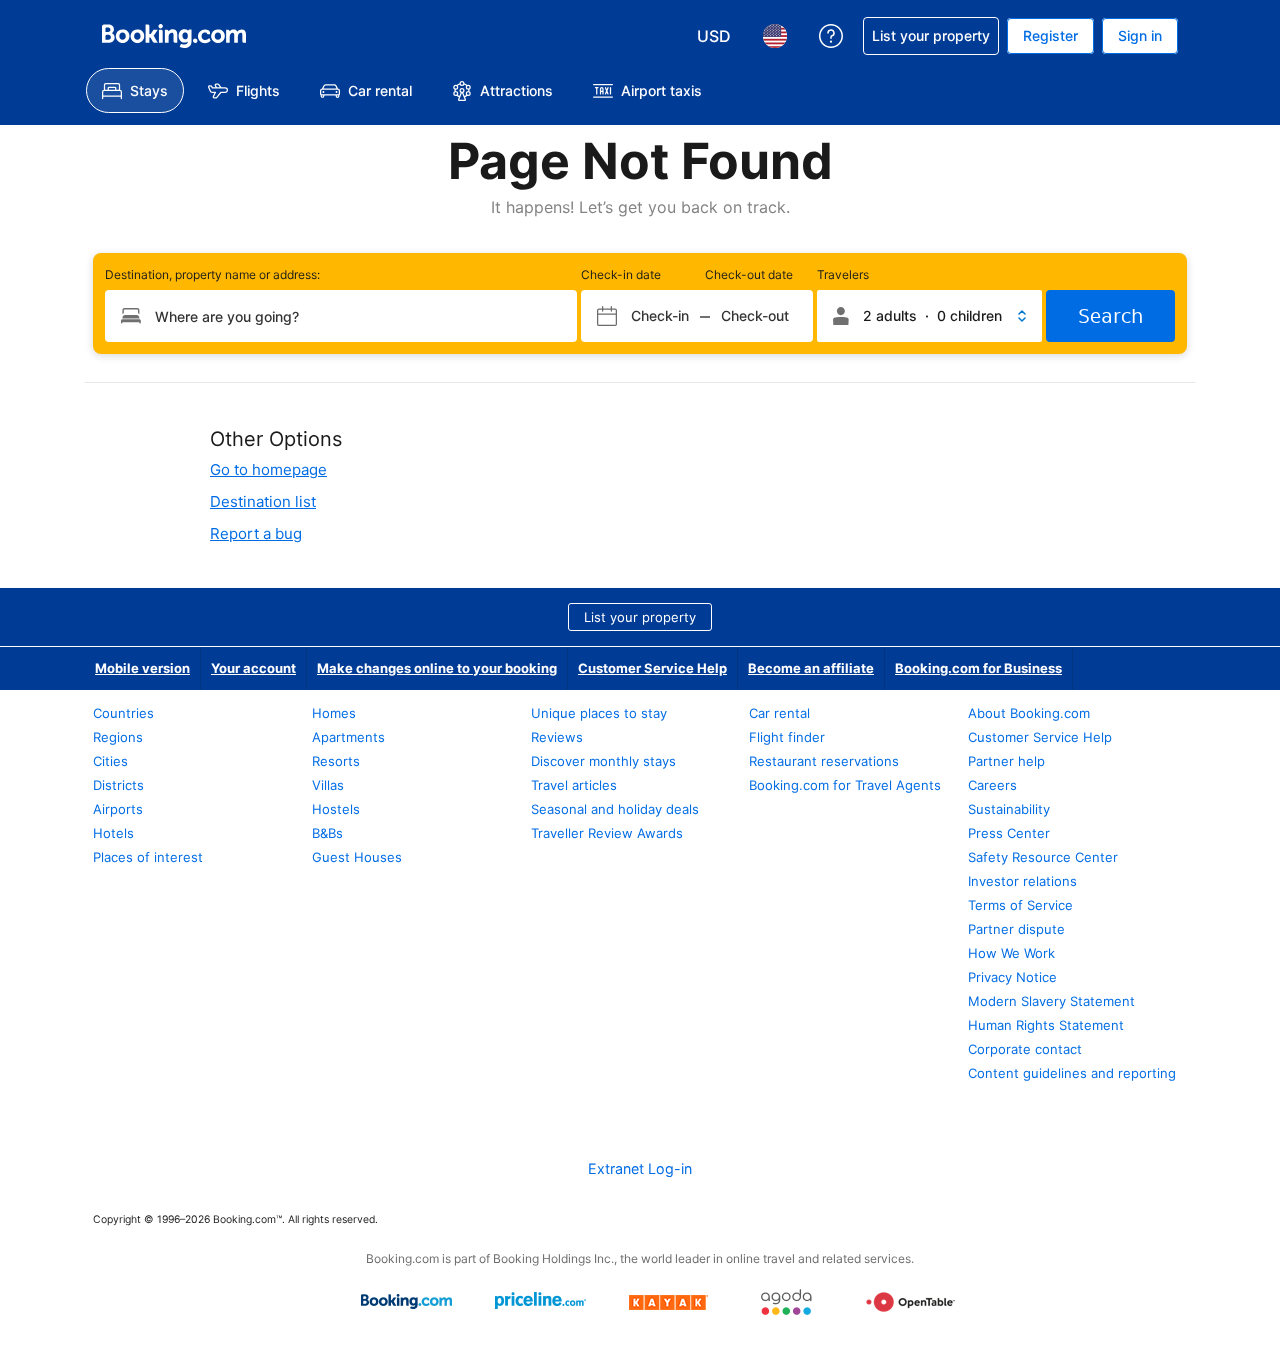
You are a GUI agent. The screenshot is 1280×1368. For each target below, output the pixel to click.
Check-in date (621, 274)
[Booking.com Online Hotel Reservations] (174, 36)
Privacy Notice (1012, 977)
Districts (118, 785)
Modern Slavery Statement (1051, 1001)
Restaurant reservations (824, 761)
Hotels (113, 833)
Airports (118, 809)
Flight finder (787, 737)
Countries (123, 713)
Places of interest (148, 857)
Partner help (1006, 761)
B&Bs (327, 833)
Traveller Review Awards (607, 833)
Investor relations (1022, 881)
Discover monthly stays (603, 761)
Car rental (779, 713)
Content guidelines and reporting (1072, 1073)
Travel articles (574, 785)
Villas (328, 785)
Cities (110, 761)
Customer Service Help (652, 668)
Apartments (348, 737)
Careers (992, 785)
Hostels (336, 809)
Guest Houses (357, 857)
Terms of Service (1020, 905)
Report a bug (256, 533)
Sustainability (1009, 809)
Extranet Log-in (640, 1168)
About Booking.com (1029, 713)
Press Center (1009, 833)
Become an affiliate (811, 668)
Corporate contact (1025, 1049)
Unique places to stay (599, 713)
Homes (334, 713)
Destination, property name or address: (212, 274)
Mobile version (142, 668)
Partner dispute (1016, 929)
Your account (253, 668)
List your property (640, 617)
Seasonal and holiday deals (615, 809)
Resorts (336, 761)
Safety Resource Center (1043, 857)
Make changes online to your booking (437, 668)
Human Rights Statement (1046, 1025)
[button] (929, 316)
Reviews (557, 737)
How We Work (1011, 953)
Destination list (263, 501)
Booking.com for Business (978, 668)
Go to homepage (268, 469)
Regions (118, 737)
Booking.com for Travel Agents (845, 785)
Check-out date (749, 274)
